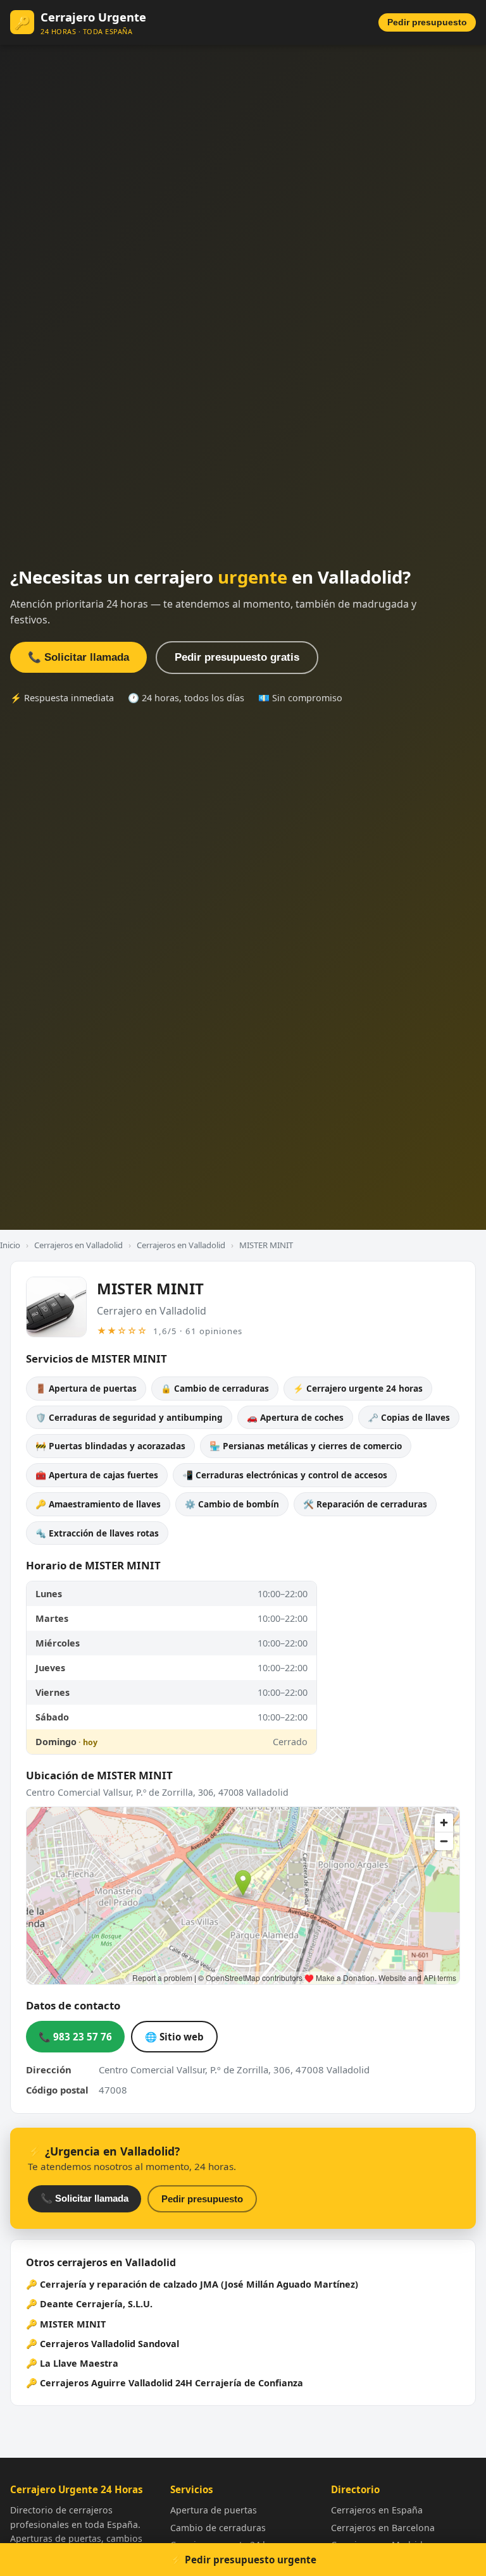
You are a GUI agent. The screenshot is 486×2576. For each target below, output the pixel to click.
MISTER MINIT (73, 2324)
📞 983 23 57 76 (75, 2037)
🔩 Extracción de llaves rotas (97, 1533)
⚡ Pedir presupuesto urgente (243, 2560)
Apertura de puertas (214, 2510)
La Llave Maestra (79, 2363)
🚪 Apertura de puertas (86, 1388)
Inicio (10, 1245)
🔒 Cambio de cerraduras (215, 1388)
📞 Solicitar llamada (78, 657)
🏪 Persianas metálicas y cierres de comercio (306, 1446)
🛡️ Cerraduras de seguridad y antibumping (129, 1417)
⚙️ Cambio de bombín (232, 1504)
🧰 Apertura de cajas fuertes (97, 1475)
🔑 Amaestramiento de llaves (98, 1504)
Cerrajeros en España (377, 2510)
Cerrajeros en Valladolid (78, 1245)
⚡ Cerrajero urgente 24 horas (358, 1388)
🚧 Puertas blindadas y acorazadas (110, 1446)
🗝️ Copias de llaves (409, 1417)
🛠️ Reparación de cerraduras (365, 1504)
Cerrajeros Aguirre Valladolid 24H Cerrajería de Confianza (171, 2383)
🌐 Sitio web (174, 2037)
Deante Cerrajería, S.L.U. (96, 2304)
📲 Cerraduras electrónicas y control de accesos (285, 1475)
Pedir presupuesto (427, 22)
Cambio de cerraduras (218, 2528)
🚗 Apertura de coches (295, 1417)
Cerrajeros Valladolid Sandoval (109, 2344)
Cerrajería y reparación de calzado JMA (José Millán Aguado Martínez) (199, 2284)
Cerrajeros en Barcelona (383, 2528)
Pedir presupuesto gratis (237, 657)
